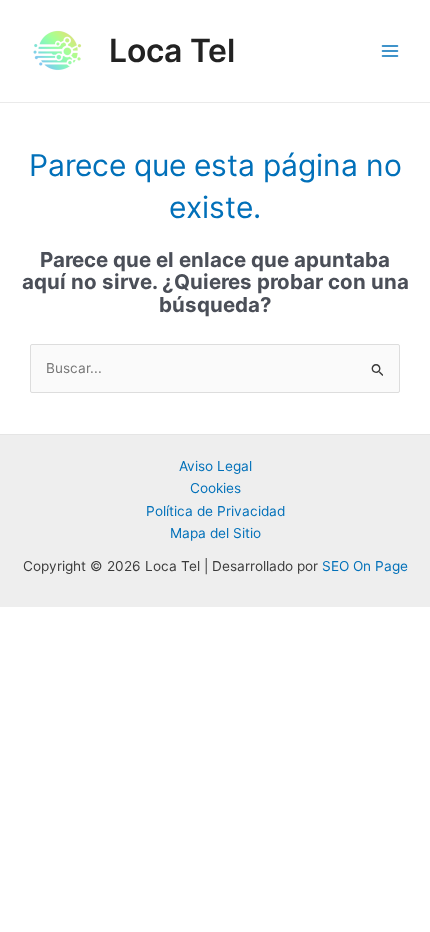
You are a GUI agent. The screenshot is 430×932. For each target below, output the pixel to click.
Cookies (215, 488)
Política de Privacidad (215, 511)
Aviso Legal (215, 466)
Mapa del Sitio (215, 533)
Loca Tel (172, 50)
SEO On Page (365, 566)
